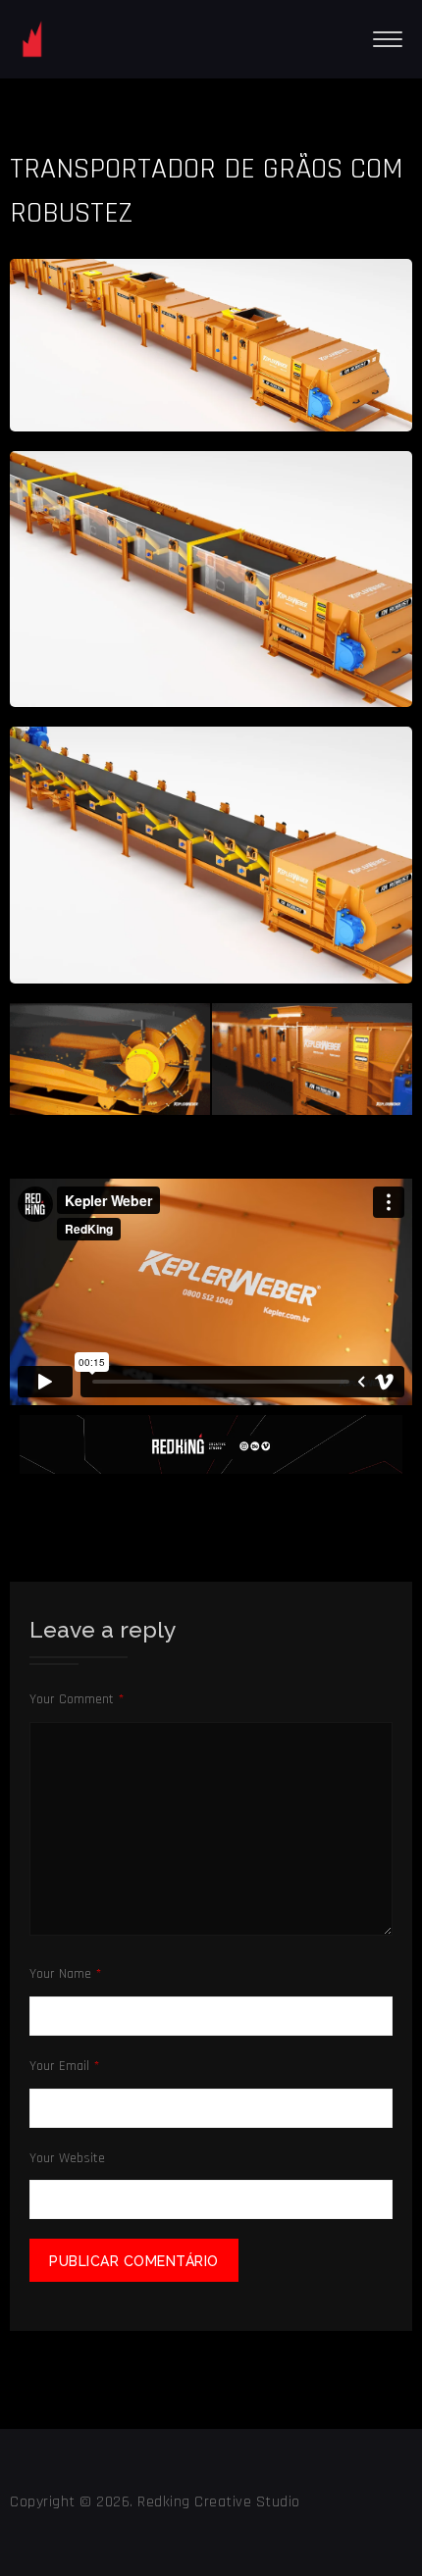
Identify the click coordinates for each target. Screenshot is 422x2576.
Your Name (65, 1974)
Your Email (64, 2066)
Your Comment (77, 1699)
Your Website (67, 2158)
